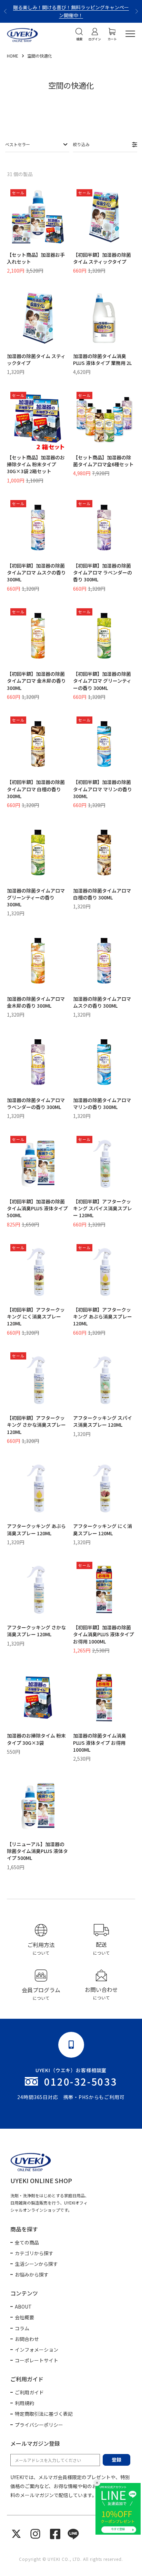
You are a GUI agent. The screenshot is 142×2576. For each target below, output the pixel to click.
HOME (13, 56)
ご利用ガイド (29, 2392)
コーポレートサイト (37, 2360)
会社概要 (24, 2317)
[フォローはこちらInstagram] (35, 2534)
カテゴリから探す (34, 2253)
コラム (22, 2328)
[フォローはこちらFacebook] (55, 2534)
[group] (41, 1940)
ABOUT (23, 2307)
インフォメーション (37, 2350)
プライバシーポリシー (39, 2425)
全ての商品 (27, 2242)
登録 (116, 2460)
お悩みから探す (32, 2274)
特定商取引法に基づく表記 (44, 2414)
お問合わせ (27, 2339)
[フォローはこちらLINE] (73, 2534)
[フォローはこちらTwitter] (16, 2534)
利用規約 (24, 2403)
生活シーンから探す (36, 2264)
